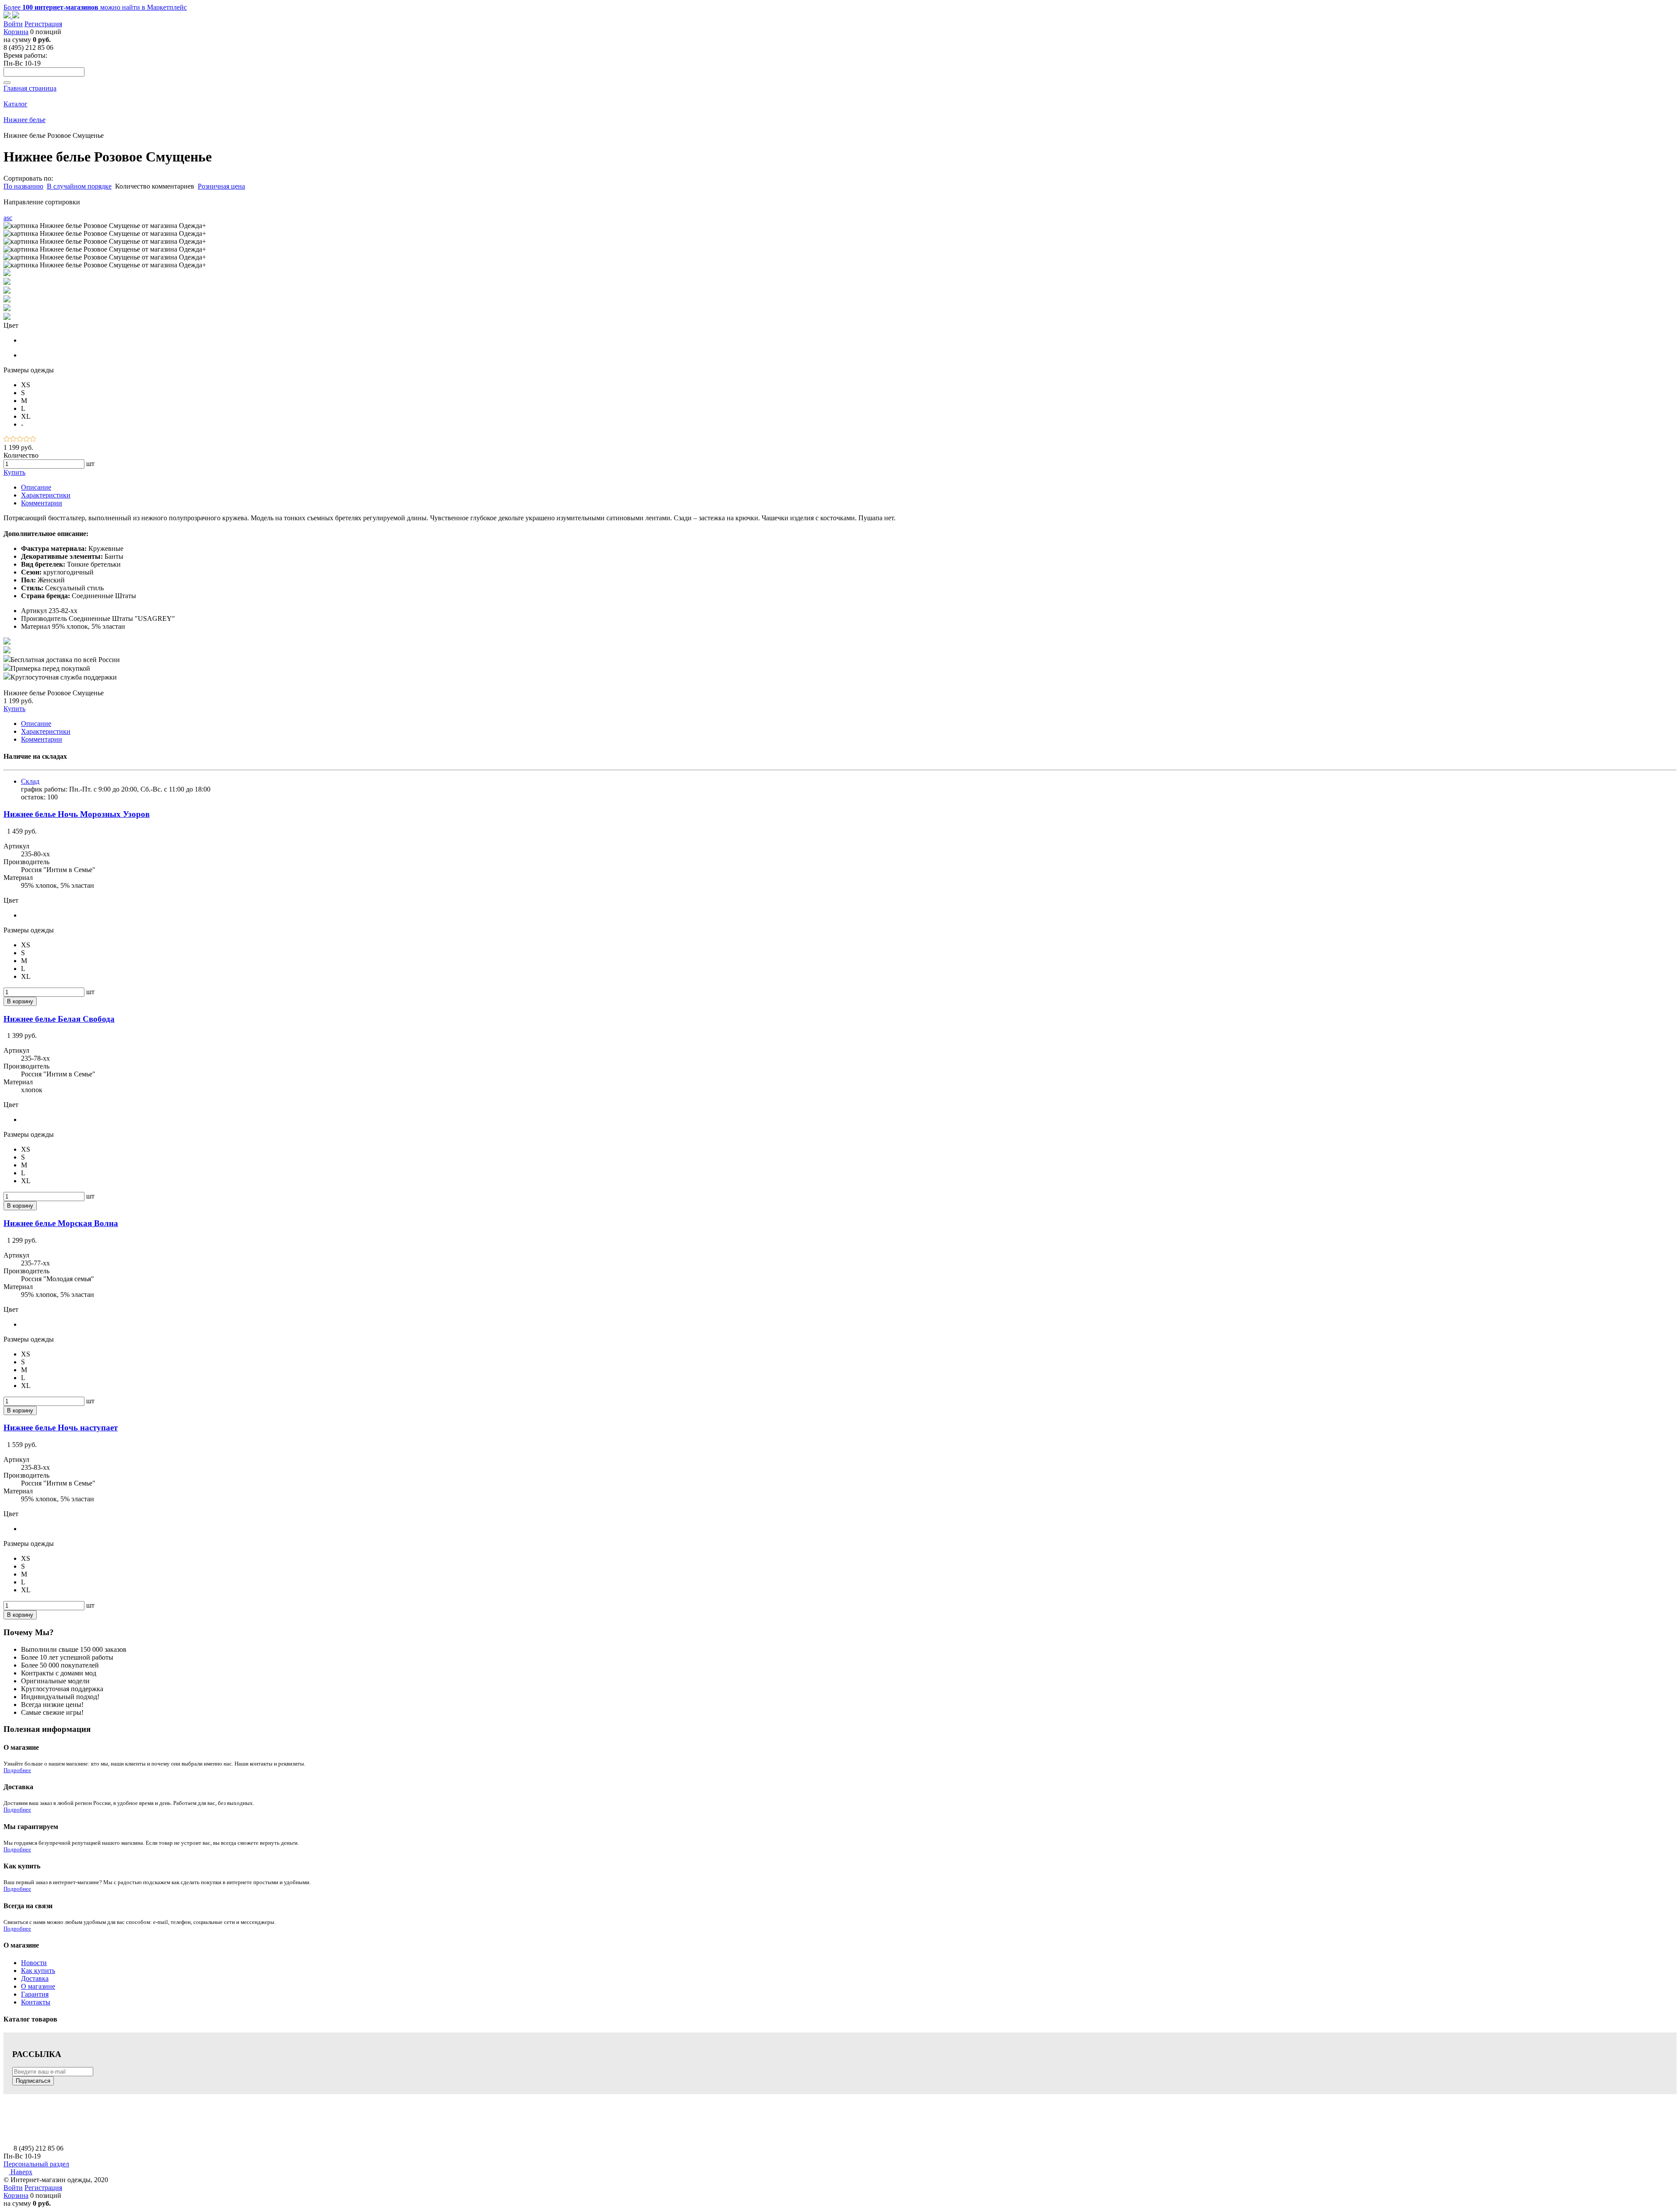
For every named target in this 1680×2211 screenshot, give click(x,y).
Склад (30, 781)
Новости (34, 1963)
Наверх (21, 2172)
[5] (33, 440)
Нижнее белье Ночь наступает (61, 1428)
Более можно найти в (95, 7)
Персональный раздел (36, 2164)
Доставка (35, 1978)
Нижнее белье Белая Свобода (59, 1019)
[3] (20, 440)
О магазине (38, 1986)
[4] (26, 440)
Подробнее (17, 1770)
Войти (13, 24)
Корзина (16, 32)
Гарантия (35, 1994)
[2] (13, 440)
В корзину (20, 1001)
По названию (23, 186)
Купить (14, 472)
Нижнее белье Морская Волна (61, 1223)
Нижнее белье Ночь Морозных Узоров (77, 814)
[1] (7, 440)
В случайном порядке (79, 186)
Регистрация (43, 24)
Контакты (36, 2002)
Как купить (38, 1971)
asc (8, 218)
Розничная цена (221, 186)
